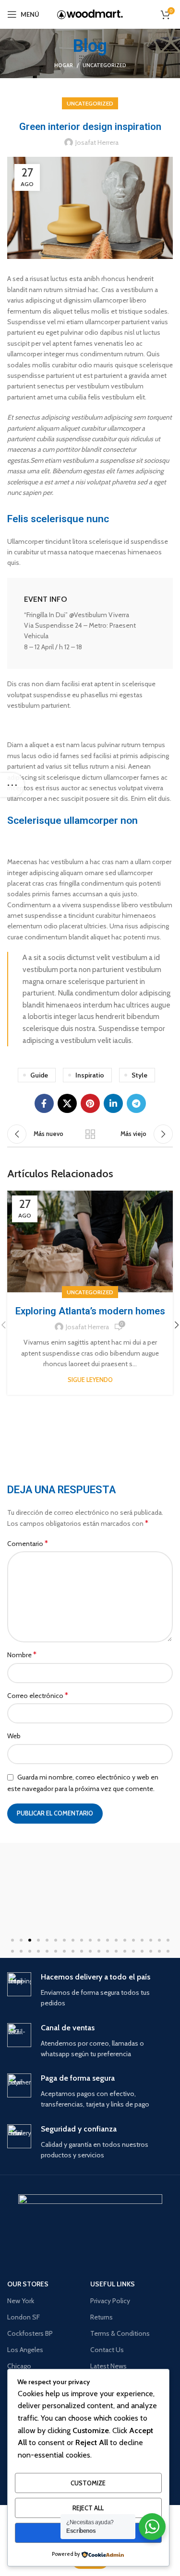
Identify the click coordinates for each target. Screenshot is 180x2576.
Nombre (22, 1655)
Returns (102, 2317)
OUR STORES (28, 2284)
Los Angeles (25, 2350)
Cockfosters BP (30, 2333)
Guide (39, 1075)
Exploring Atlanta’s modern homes (90, 1311)
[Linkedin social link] (113, 1103)
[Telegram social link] (136, 1103)
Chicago (19, 2366)
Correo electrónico (38, 1695)
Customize (88, 2483)
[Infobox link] (90, 623)
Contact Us (107, 2350)
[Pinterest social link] (90, 1103)
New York (21, 2301)
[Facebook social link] (44, 1103)
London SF (24, 2317)
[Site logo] (90, 14)
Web (14, 1736)
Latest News (108, 2366)
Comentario (28, 1543)
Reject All (88, 2508)
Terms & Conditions (120, 2333)
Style (139, 1075)
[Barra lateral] (12, 785)
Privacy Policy (110, 2301)
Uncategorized (104, 65)
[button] (12, 1940)
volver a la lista (90, 1134)
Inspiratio (90, 1075)
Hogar (64, 65)
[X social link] (67, 1103)
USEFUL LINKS (113, 2284)
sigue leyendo (90, 1380)
